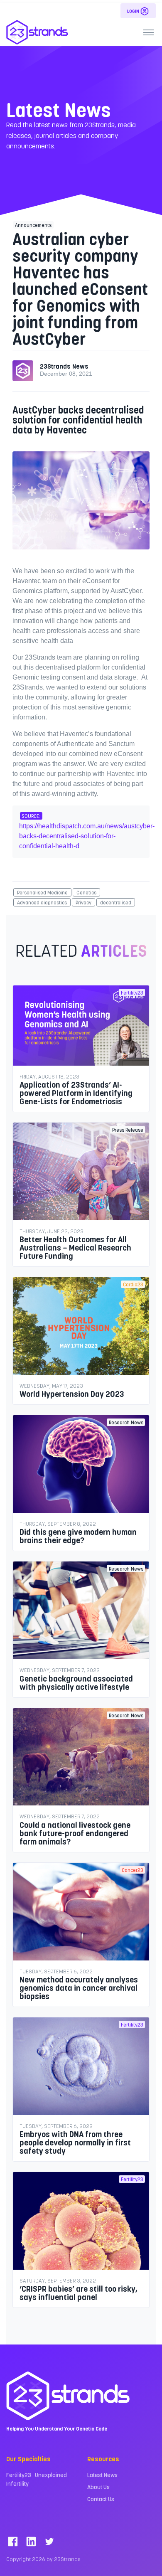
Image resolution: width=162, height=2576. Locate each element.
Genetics (86, 892)
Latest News (102, 2475)
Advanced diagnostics (42, 902)
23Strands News (64, 366)
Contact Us (101, 2499)
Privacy (83, 902)
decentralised (116, 902)
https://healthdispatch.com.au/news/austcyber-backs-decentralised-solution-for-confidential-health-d (87, 836)
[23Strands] (37, 32)
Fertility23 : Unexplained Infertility (37, 2479)
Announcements (33, 225)
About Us (98, 2487)
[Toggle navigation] (148, 32)
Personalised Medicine (42, 892)
